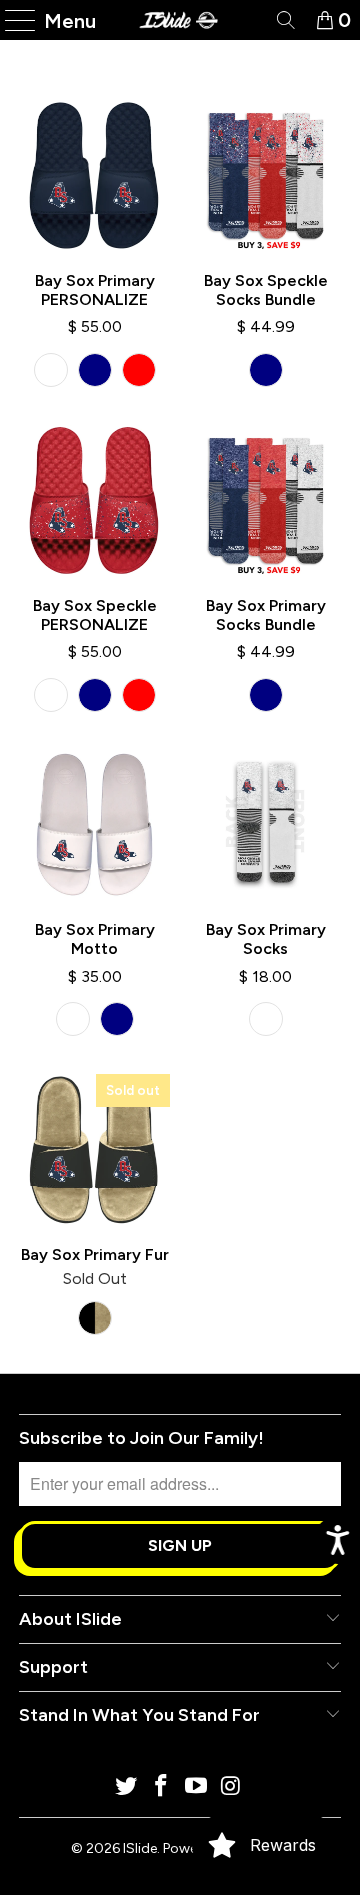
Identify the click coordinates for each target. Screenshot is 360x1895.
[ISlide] (180, 20)
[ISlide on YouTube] (197, 1787)
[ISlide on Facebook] (162, 1787)
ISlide (140, 1848)
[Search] (284, 20)
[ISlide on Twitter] (127, 1787)
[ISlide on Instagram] (231, 1787)
